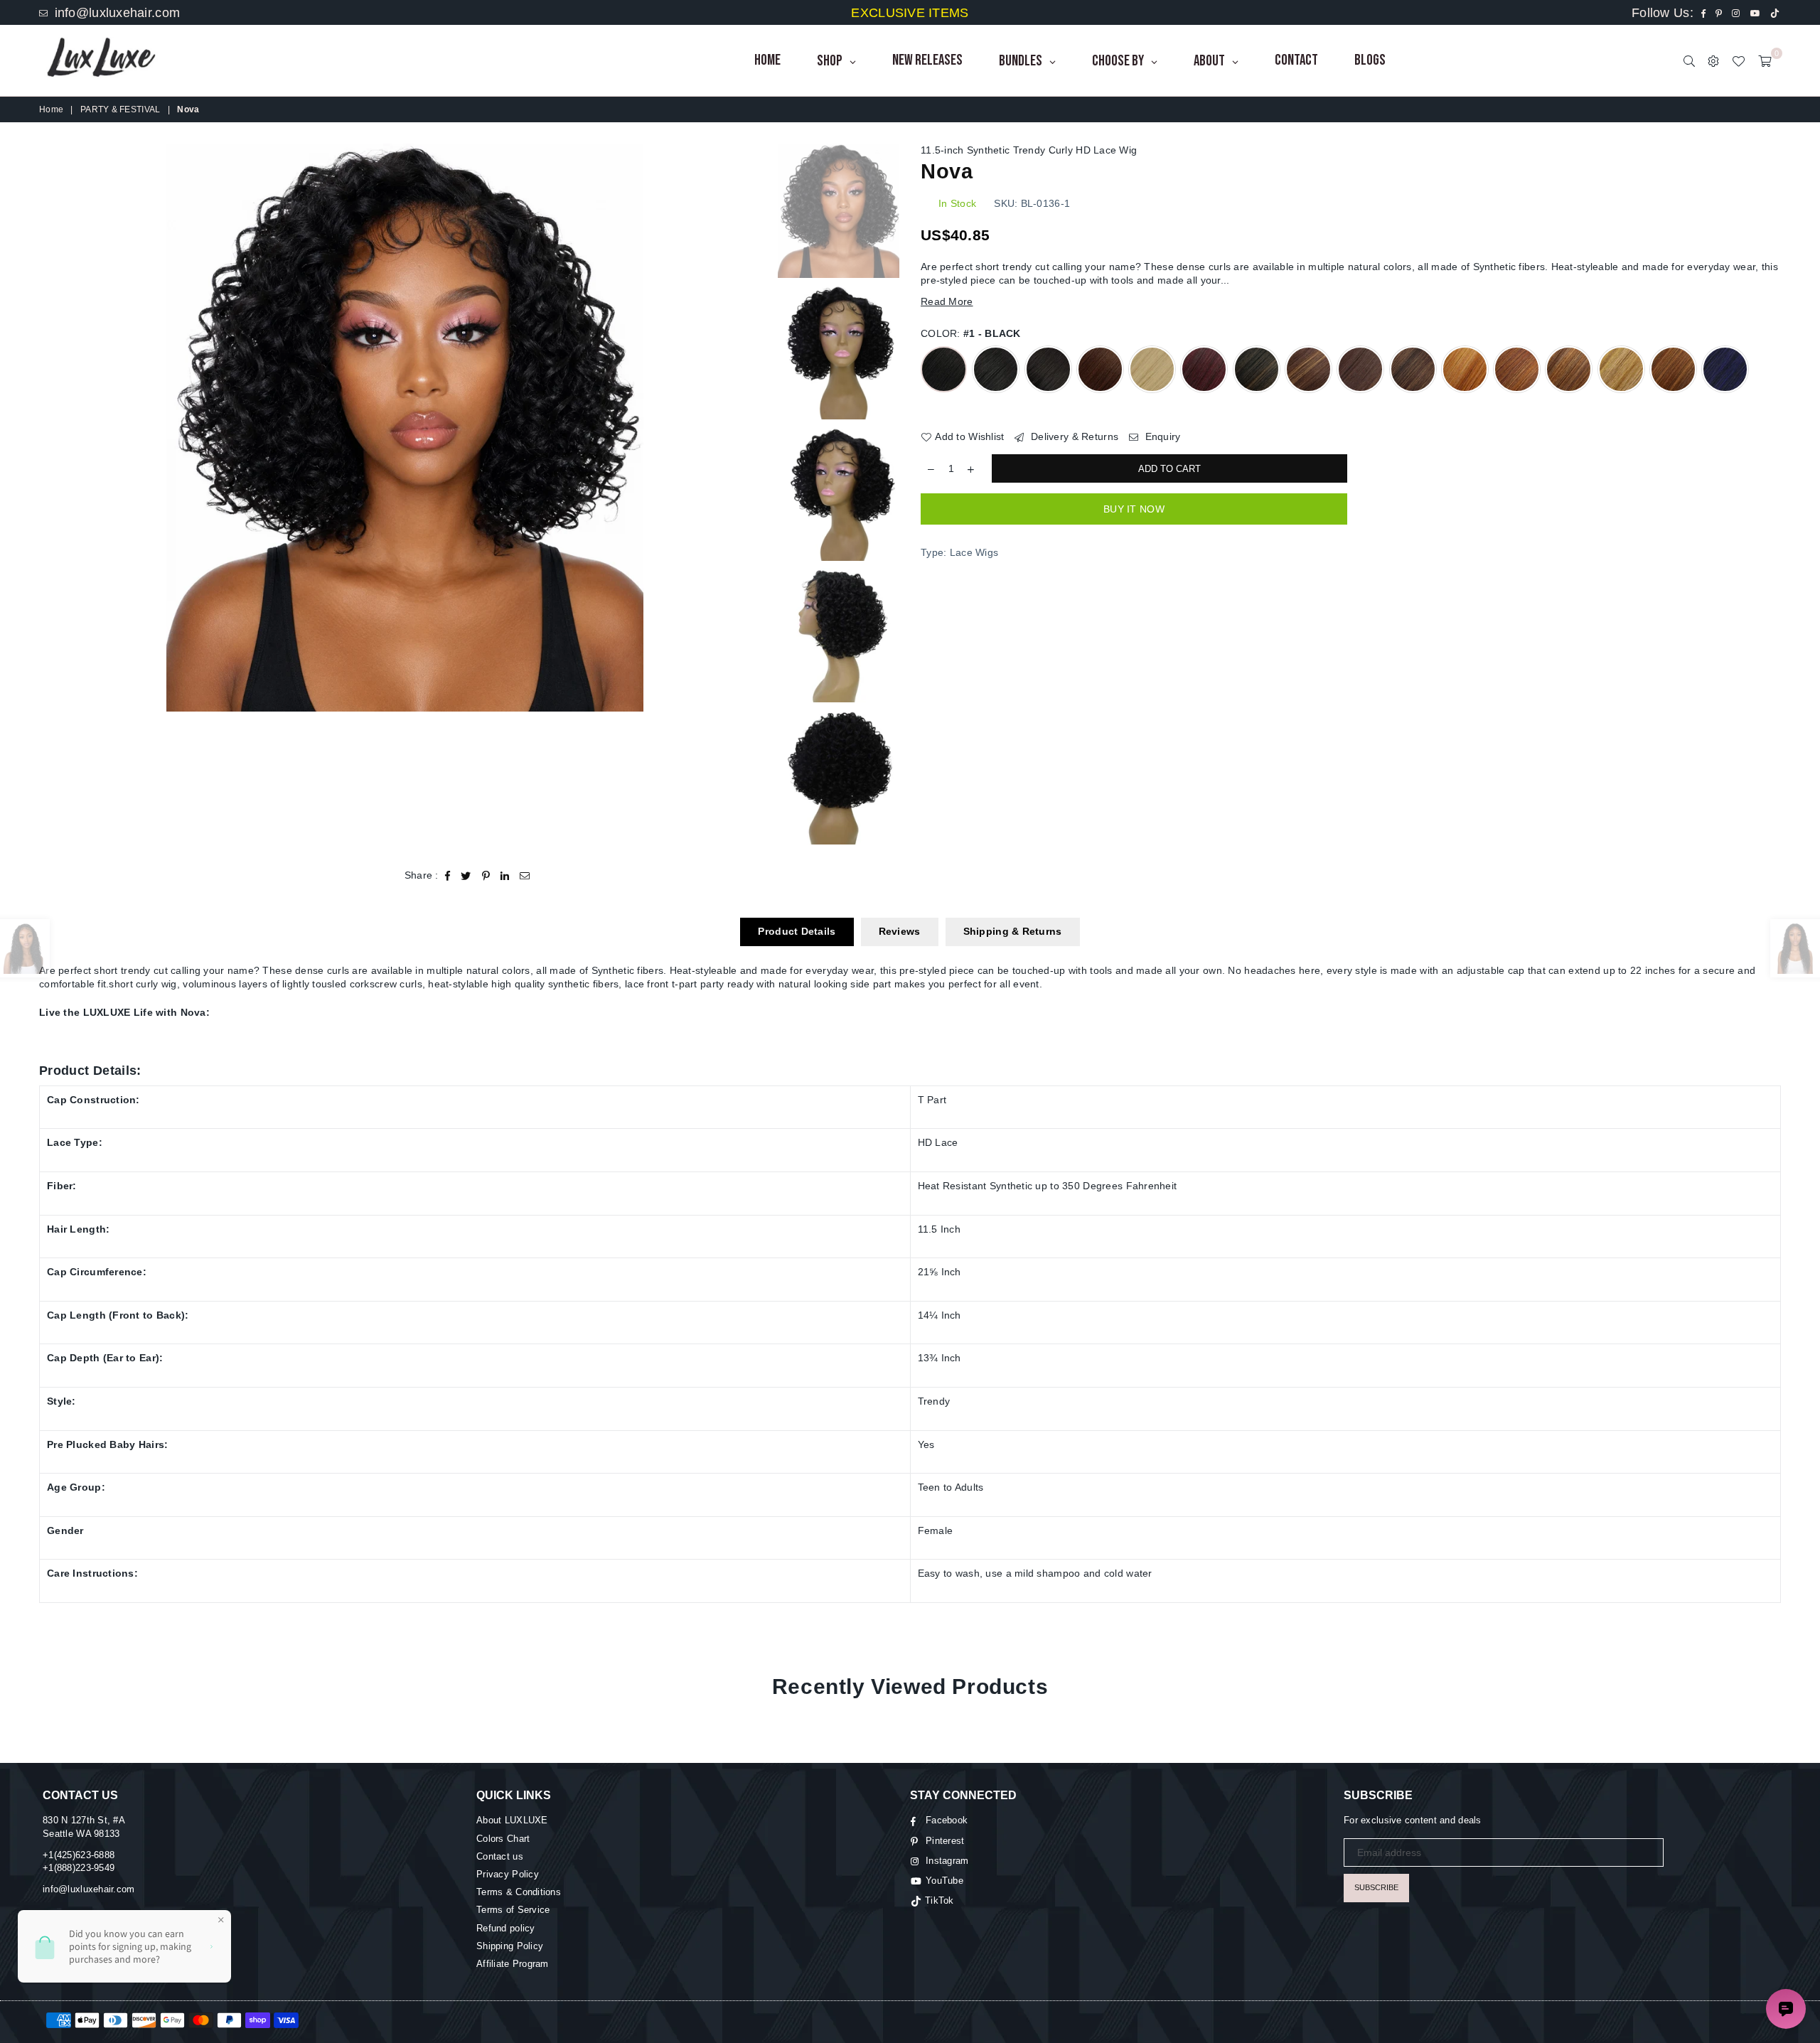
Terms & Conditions (519, 1892)
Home (51, 109)
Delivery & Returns (1073, 436)
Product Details (797, 931)
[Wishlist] (1738, 60)
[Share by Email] (525, 876)
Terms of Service (513, 1910)
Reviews (900, 931)
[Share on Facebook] (448, 876)
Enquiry (1161, 436)
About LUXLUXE (512, 1820)
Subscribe (1376, 1887)
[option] (405, 428)
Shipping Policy (510, 1946)
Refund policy (506, 1928)
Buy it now (1134, 509)
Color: (971, 333)
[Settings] (1713, 60)
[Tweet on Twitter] (466, 876)
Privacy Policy (508, 1874)
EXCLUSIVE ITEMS (910, 13)
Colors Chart (503, 1839)
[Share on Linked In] (505, 876)
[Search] (1689, 60)
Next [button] (758, 428)
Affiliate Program (513, 1964)
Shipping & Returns (1013, 931)
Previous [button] (52, 428)
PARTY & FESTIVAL (120, 109)
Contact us (500, 1856)
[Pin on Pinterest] (486, 876)
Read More (947, 301)
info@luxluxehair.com (115, 13)
